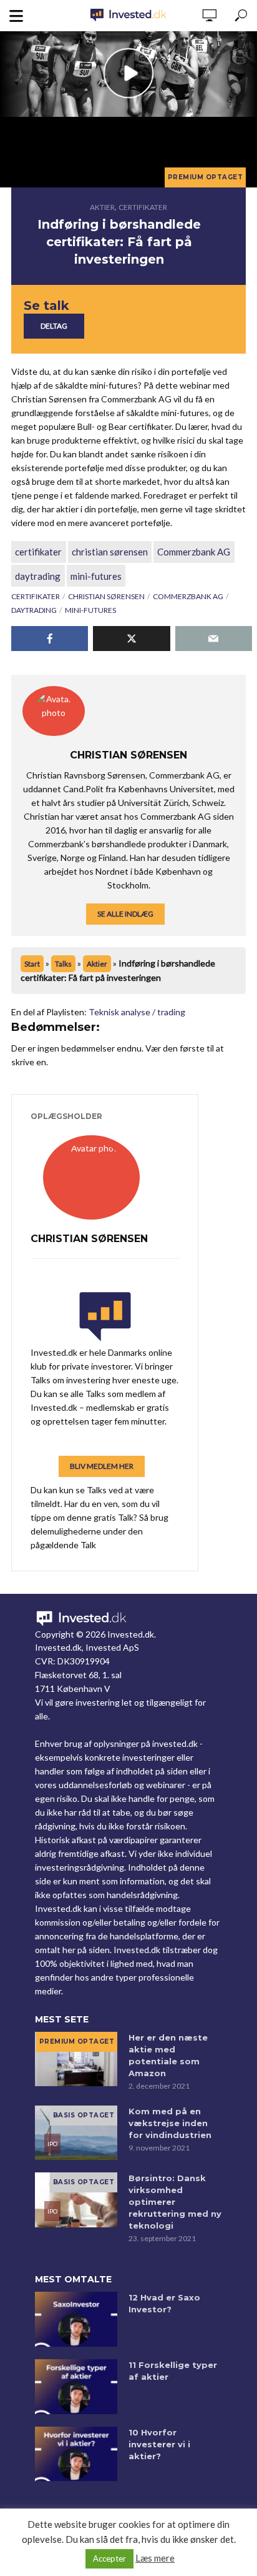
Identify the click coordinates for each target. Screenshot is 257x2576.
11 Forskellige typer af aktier (173, 2371)
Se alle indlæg (125, 914)
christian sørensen (110, 552)
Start (32, 964)
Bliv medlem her (102, 1466)
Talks (63, 964)
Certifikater (143, 207)
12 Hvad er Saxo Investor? (164, 2303)
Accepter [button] (109, 2559)
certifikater (38, 552)
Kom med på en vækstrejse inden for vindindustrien (170, 2123)
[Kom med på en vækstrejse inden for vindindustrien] (76, 2133)
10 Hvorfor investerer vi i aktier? (159, 2444)
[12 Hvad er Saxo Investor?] (76, 2319)
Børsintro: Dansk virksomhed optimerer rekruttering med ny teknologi (175, 2202)
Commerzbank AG (194, 552)
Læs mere (155, 2558)
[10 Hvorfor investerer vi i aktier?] (76, 2454)
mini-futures (96, 576)
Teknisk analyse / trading (137, 1012)
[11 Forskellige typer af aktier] (76, 2387)
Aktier (102, 207)
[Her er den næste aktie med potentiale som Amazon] (76, 2059)
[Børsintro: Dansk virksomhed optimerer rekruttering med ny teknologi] (76, 2200)
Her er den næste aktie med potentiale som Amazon (168, 2055)
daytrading (38, 576)
